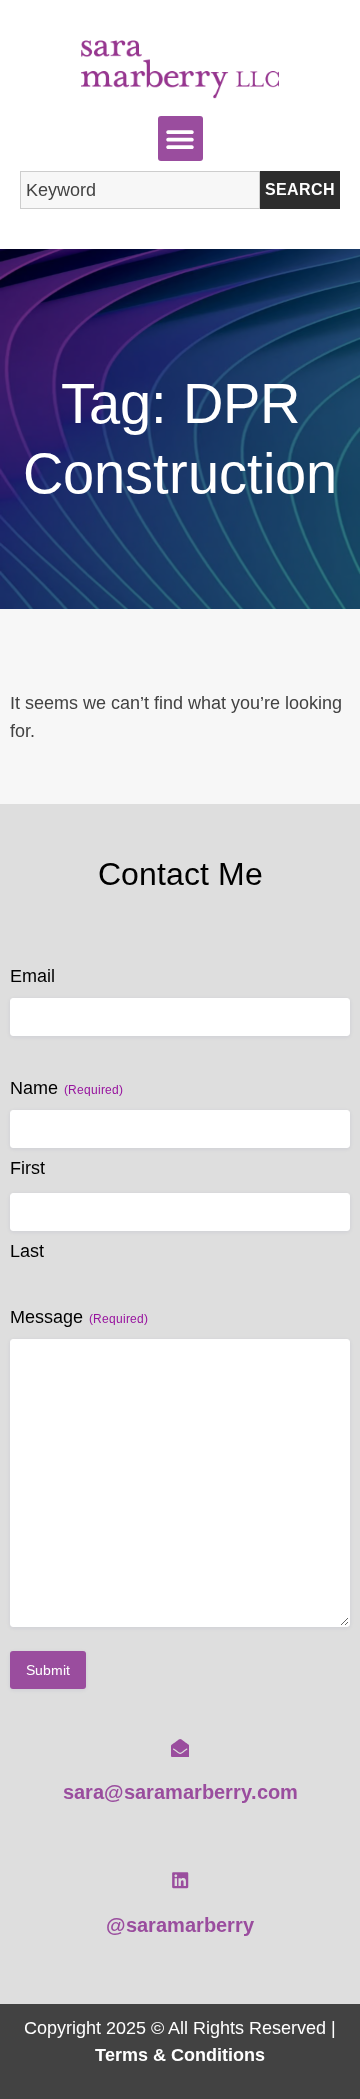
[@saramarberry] (180, 1880)
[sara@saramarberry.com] (180, 1748)
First (27, 1168)
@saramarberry (180, 1925)
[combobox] (140, 190)
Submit (48, 1670)
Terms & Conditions (180, 2054)
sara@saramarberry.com (180, 1792)
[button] (180, 138)
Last (27, 1251)
